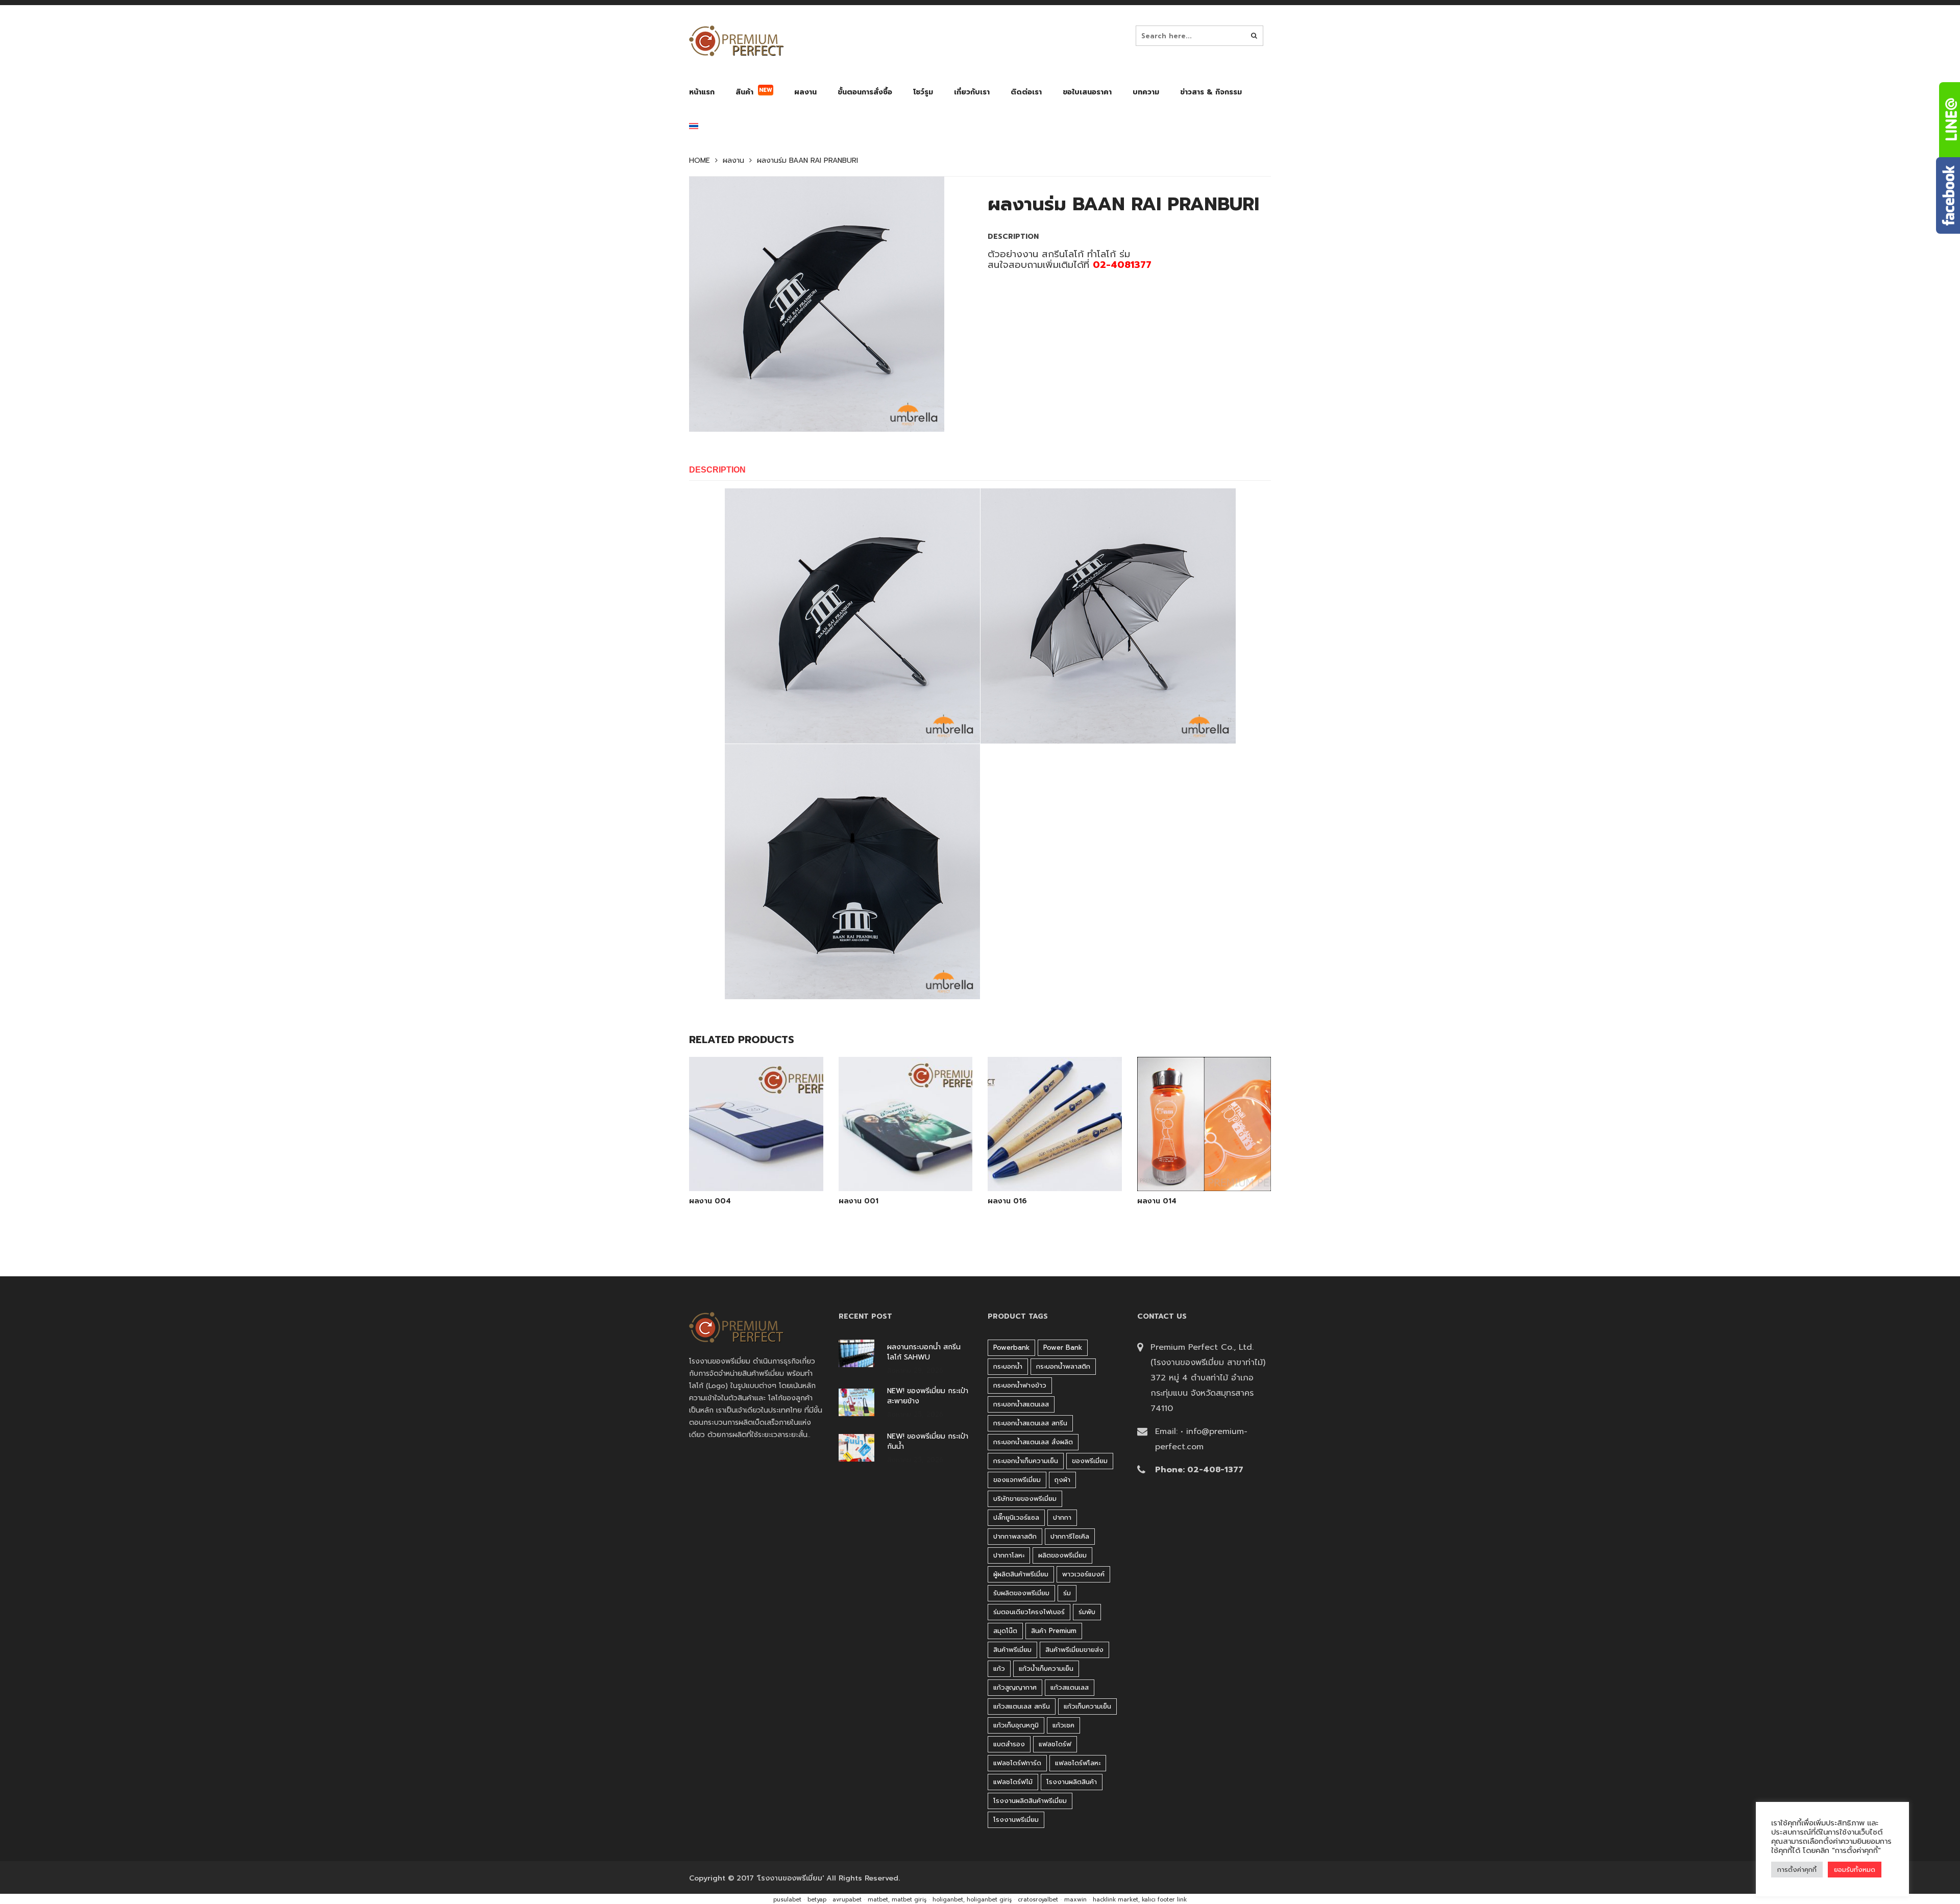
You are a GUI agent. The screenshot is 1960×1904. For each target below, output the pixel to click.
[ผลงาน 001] (905, 1165)
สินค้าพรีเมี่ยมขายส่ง (1074, 1650)
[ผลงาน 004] (756, 1165)
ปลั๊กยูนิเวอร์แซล (1016, 1517)
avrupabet (847, 1900)
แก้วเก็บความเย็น (1087, 1706)
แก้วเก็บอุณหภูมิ (1016, 1725)
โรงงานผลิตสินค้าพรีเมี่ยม (1030, 1801)
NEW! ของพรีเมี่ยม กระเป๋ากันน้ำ (928, 1442)
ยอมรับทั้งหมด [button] (1855, 1870)
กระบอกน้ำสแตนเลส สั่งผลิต (1033, 1442)
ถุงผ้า (1062, 1480)
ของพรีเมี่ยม (1090, 1461)
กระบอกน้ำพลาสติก (1063, 1366)
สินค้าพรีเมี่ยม (1012, 1650)
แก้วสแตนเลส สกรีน (1022, 1706)
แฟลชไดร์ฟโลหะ (1078, 1763)
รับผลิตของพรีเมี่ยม (1021, 1593)
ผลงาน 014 (1157, 1201)
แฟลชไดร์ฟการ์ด (1017, 1763)
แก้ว (999, 1668)
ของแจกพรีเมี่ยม (1017, 1480)
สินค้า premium (1054, 1631)
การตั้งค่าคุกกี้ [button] (1797, 1870)
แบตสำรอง (1009, 1744)
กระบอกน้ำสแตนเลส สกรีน (1030, 1423)
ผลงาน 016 (1007, 1201)
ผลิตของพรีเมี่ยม (1062, 1555)
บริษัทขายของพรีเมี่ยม (1025, 1499)
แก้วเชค (1063, 1725)
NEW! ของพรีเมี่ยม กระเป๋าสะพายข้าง (928, 1396)
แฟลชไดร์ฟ (1055, 1744)
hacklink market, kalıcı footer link (1140, 1900)
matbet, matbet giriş (897, 1900)
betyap (817, 1900)
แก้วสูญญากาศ (1015, 1687)
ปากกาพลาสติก (1015, 1536)
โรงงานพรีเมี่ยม (1016, 1820)
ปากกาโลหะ (1009, 1555)
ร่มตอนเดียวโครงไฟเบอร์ (1029, 1612)
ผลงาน (733, 161)
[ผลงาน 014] (1204, 1165)
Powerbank (1011, 1347)
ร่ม (1067, 1593)
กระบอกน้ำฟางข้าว (1020, 1385)
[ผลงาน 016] (1055, 1165)
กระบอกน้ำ (1008, 1366)
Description (717, 470)
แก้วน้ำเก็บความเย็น (1046, 1668)
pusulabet (787, 1900)
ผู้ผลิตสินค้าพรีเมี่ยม (1021, 1574)
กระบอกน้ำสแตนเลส (1021, 1404)
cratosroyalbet (1038, 1900)
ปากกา (1062, 1517)
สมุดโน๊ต (1005, 1631)
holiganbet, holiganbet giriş (972, 1900)
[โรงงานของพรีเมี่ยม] (736, 41)
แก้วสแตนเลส (1070, 1687)
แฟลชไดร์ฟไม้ (1013, 1782)
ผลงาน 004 (710, 1201)
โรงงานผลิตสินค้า (1072, 1782)
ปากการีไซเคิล (1070, 1536)
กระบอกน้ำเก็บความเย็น (1026, 1461)
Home (700, 161)
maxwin (1075, 1900)
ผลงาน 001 (859, 1201)
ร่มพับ (1087, 1612)
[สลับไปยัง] (694, 128)
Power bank (1063, 1347)
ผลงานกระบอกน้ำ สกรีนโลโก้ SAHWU (924, 1352)
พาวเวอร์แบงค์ (1083, 1574)
